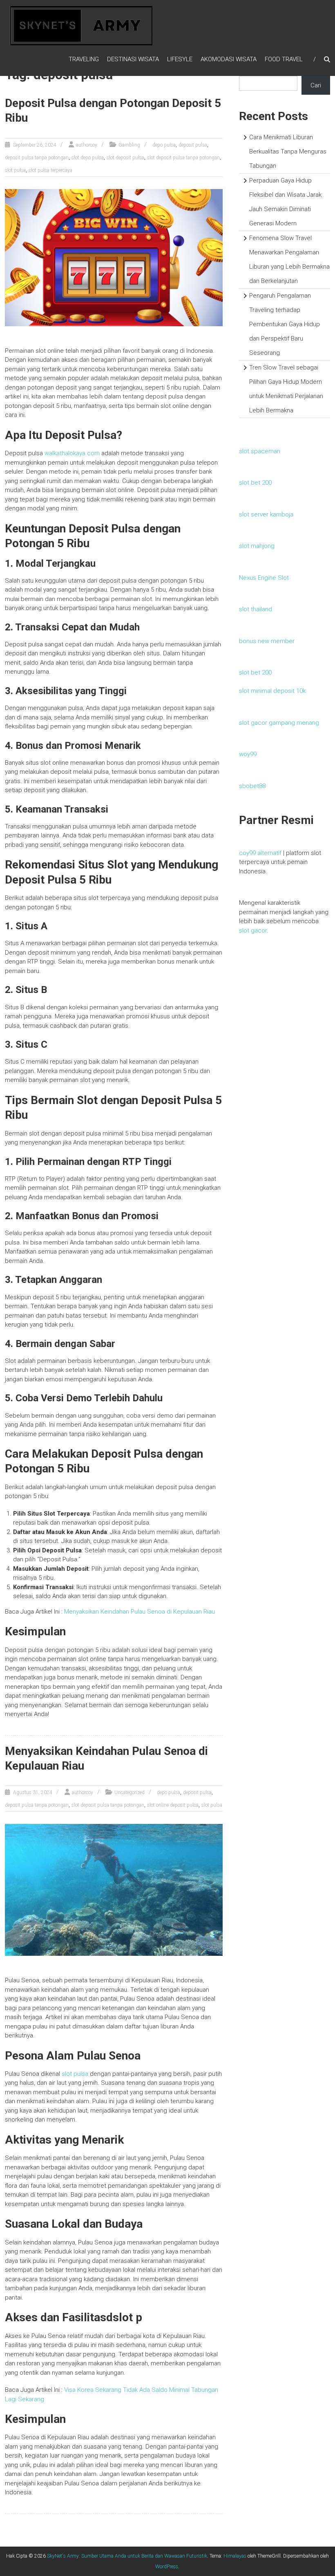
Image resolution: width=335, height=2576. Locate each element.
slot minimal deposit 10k (272, 691)
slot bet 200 (255, 483)
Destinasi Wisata (133, 59)
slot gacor (253, 931)
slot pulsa (15, 170)
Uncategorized (130, 1792)
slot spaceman (260, 451)
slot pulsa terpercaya (50, 170)
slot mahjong (257, 546)
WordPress (167, 2567)
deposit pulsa (193, 145)
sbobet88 (252, 786)
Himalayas (235, 2556)
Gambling (129, 145)
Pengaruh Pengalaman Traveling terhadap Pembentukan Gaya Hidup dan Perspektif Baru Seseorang (285, 324)
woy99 (248, 754)
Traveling (84, 59)
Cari (316, 85)
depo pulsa (164, 145)
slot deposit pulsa (125, 158)
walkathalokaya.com (73, 453)
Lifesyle (180, 59)
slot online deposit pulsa (173, 1805)
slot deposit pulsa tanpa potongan (183, 158)
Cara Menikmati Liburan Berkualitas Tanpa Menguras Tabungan (288, 151)
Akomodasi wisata (229, 59)
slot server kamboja (266, 514)
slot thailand (256, 609)
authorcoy (87, 145)
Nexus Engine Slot (264, 578)
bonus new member (267, 641)
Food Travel (284, 59)
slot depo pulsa (88, 158)
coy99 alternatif (260, 853)
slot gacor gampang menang (279, 723)
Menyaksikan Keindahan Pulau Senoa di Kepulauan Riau (140, 1612)
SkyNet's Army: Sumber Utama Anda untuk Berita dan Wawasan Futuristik (127, 2556)
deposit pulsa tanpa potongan (37, 158)
